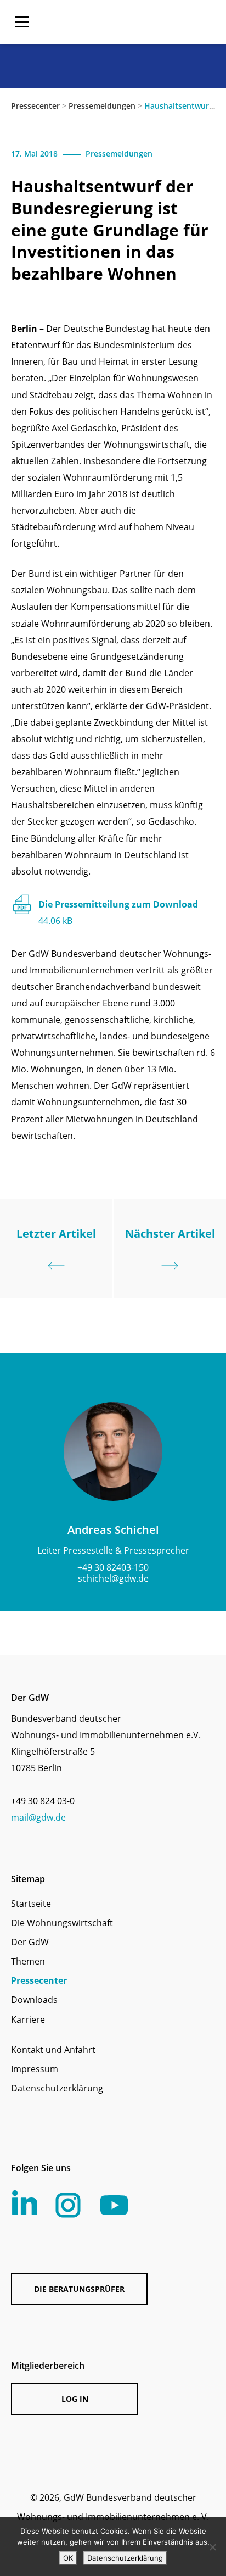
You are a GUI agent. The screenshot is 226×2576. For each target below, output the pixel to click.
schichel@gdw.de (113, 1578)
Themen (28, 1961)
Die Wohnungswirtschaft (62, 1923)
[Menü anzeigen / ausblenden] (22, 22)
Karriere (28, 2019)
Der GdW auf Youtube (114, 2205)
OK (68, 2558)
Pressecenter (35, 106)
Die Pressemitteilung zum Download (118, 913)
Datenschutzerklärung (57, 2088)
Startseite (31, 1904)
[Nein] (212, 2547)
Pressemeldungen (102, 106)
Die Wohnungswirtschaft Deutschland (145, 22)
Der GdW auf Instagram (68, 2205)
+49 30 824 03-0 (43, 1801)
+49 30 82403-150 (113, 1567)
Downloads (34, 2000)
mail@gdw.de (38, 1817)
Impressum (35, 2069)
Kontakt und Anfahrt (53, 2050)
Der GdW (30, 1942)
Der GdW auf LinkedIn (25, 2202)
